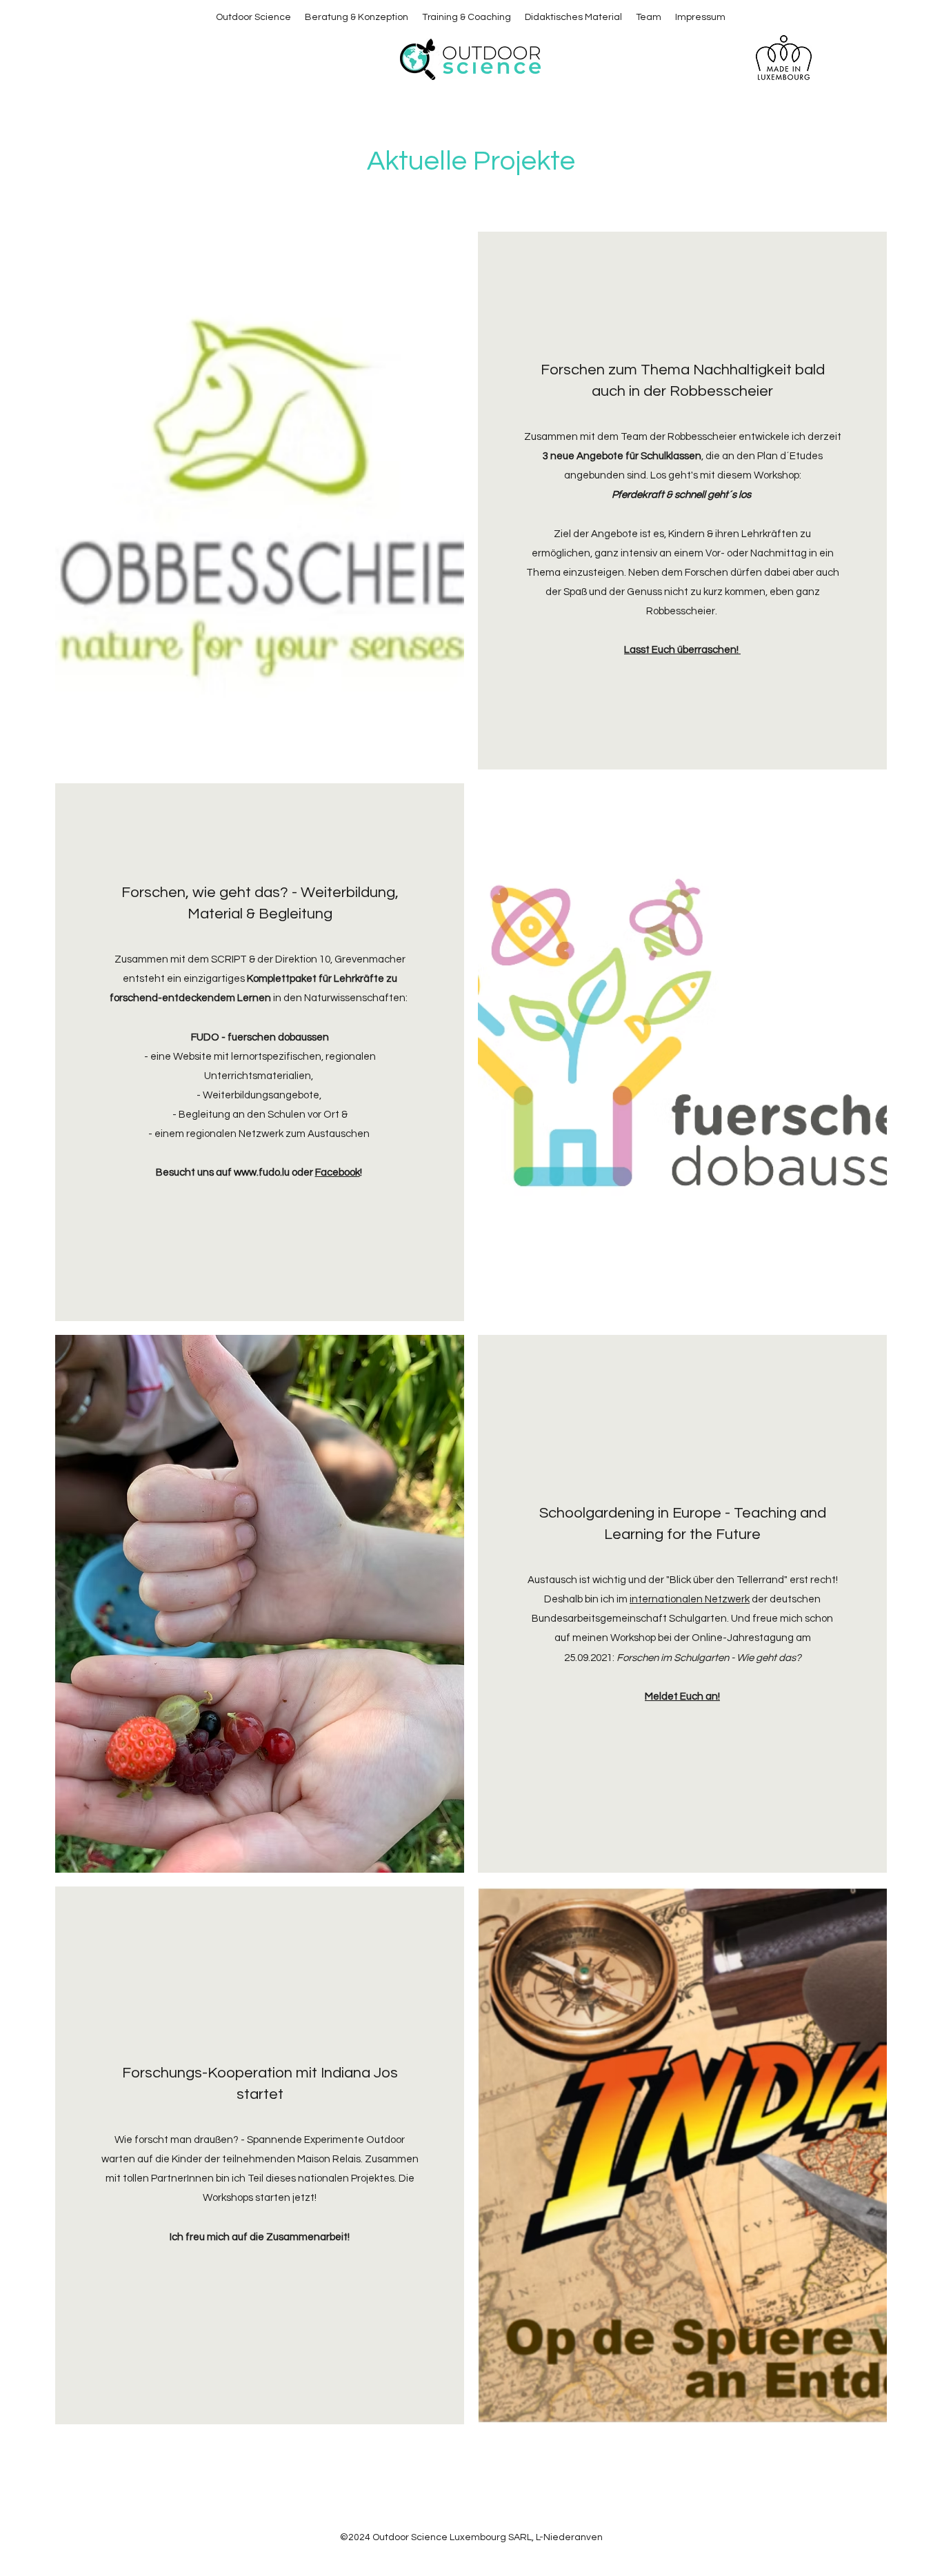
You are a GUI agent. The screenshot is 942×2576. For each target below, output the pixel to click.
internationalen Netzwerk (690, 1599)
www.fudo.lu (262, 1173)
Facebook (338, 1173)
